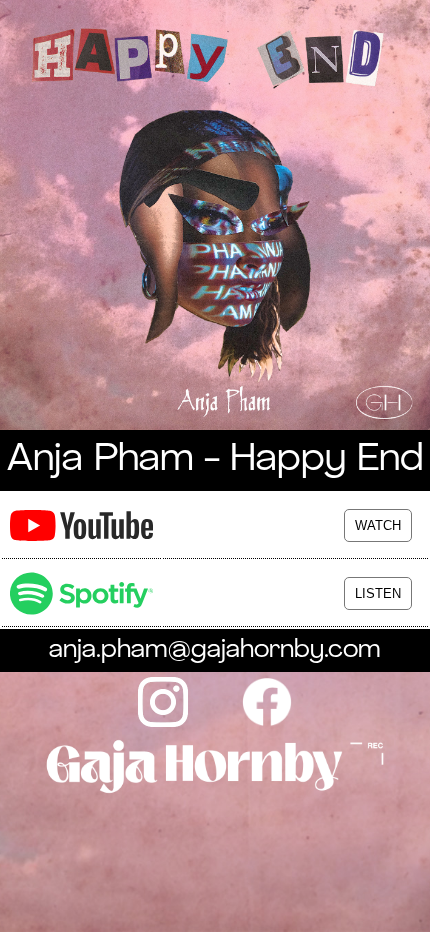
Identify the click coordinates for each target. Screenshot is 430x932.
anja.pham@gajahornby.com (215, 650)
